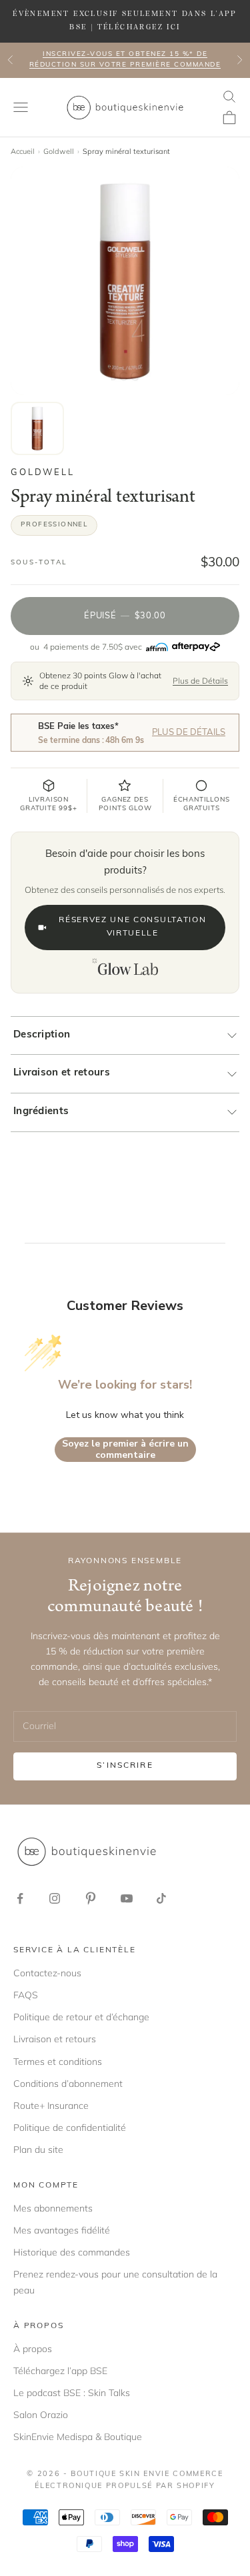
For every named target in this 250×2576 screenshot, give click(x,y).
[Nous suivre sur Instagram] (55, 1898)
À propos (33, 2349)
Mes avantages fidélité (62, 2230)
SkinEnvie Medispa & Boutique (78, 2437)
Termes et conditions (58, 2062)
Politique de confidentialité (70, 2128)
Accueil (23, 151)
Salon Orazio (41, 2415)
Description (42, 1035)
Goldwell (59, 151)
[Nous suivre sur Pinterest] (91, 1898)
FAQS (26, 1995)
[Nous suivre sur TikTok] (161, 1898)
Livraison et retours (62, 1073)
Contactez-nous (47, 1973)
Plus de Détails (200, 681)
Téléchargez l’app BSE (60, 2371)
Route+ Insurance (51, 2106)
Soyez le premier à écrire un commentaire (125, 1450)
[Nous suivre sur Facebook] (20, 1898)
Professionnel (54, 525)
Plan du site (38, 2150)
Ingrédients (41, 1112)
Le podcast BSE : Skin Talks (72, 2393)
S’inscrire (125, 1766)
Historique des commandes (72, 2252)
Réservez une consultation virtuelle (132, 927)
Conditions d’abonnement (68, 2084)
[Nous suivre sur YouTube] (127, 1898)
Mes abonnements (53, 2208)
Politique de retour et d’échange (81, 2017)
